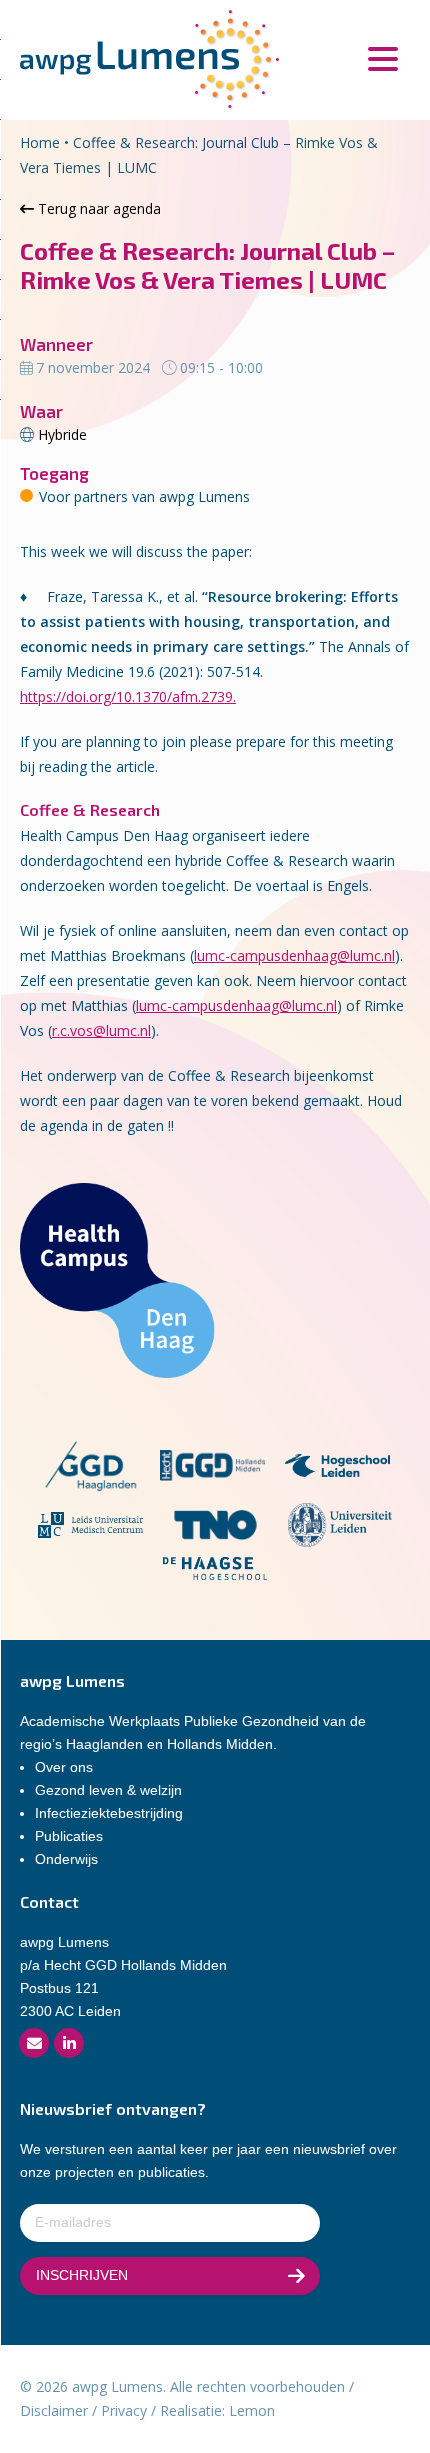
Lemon (252, 2410)
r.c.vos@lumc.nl (101, 1030)
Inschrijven (82, 2275)
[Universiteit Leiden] (340, 1528)
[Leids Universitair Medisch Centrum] (90, 1528)
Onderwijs (66, 1859)
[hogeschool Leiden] (337, 1468)
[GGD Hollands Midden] (212, 1468)
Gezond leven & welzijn (108, 1790)
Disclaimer (54, 2410)
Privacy (124, 2410)
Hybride (62, 434)
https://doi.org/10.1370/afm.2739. (128, 696)
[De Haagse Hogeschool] (215, 1571)
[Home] (149, 58)
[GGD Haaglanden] (90, 1468)
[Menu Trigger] (382, 57)
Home (40, 142)
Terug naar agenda (97, 208)
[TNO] (215, 1528)
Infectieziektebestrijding (109, 1813)
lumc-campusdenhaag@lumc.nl (294, 955)
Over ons (64, 1767)
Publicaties (69, 1836)
